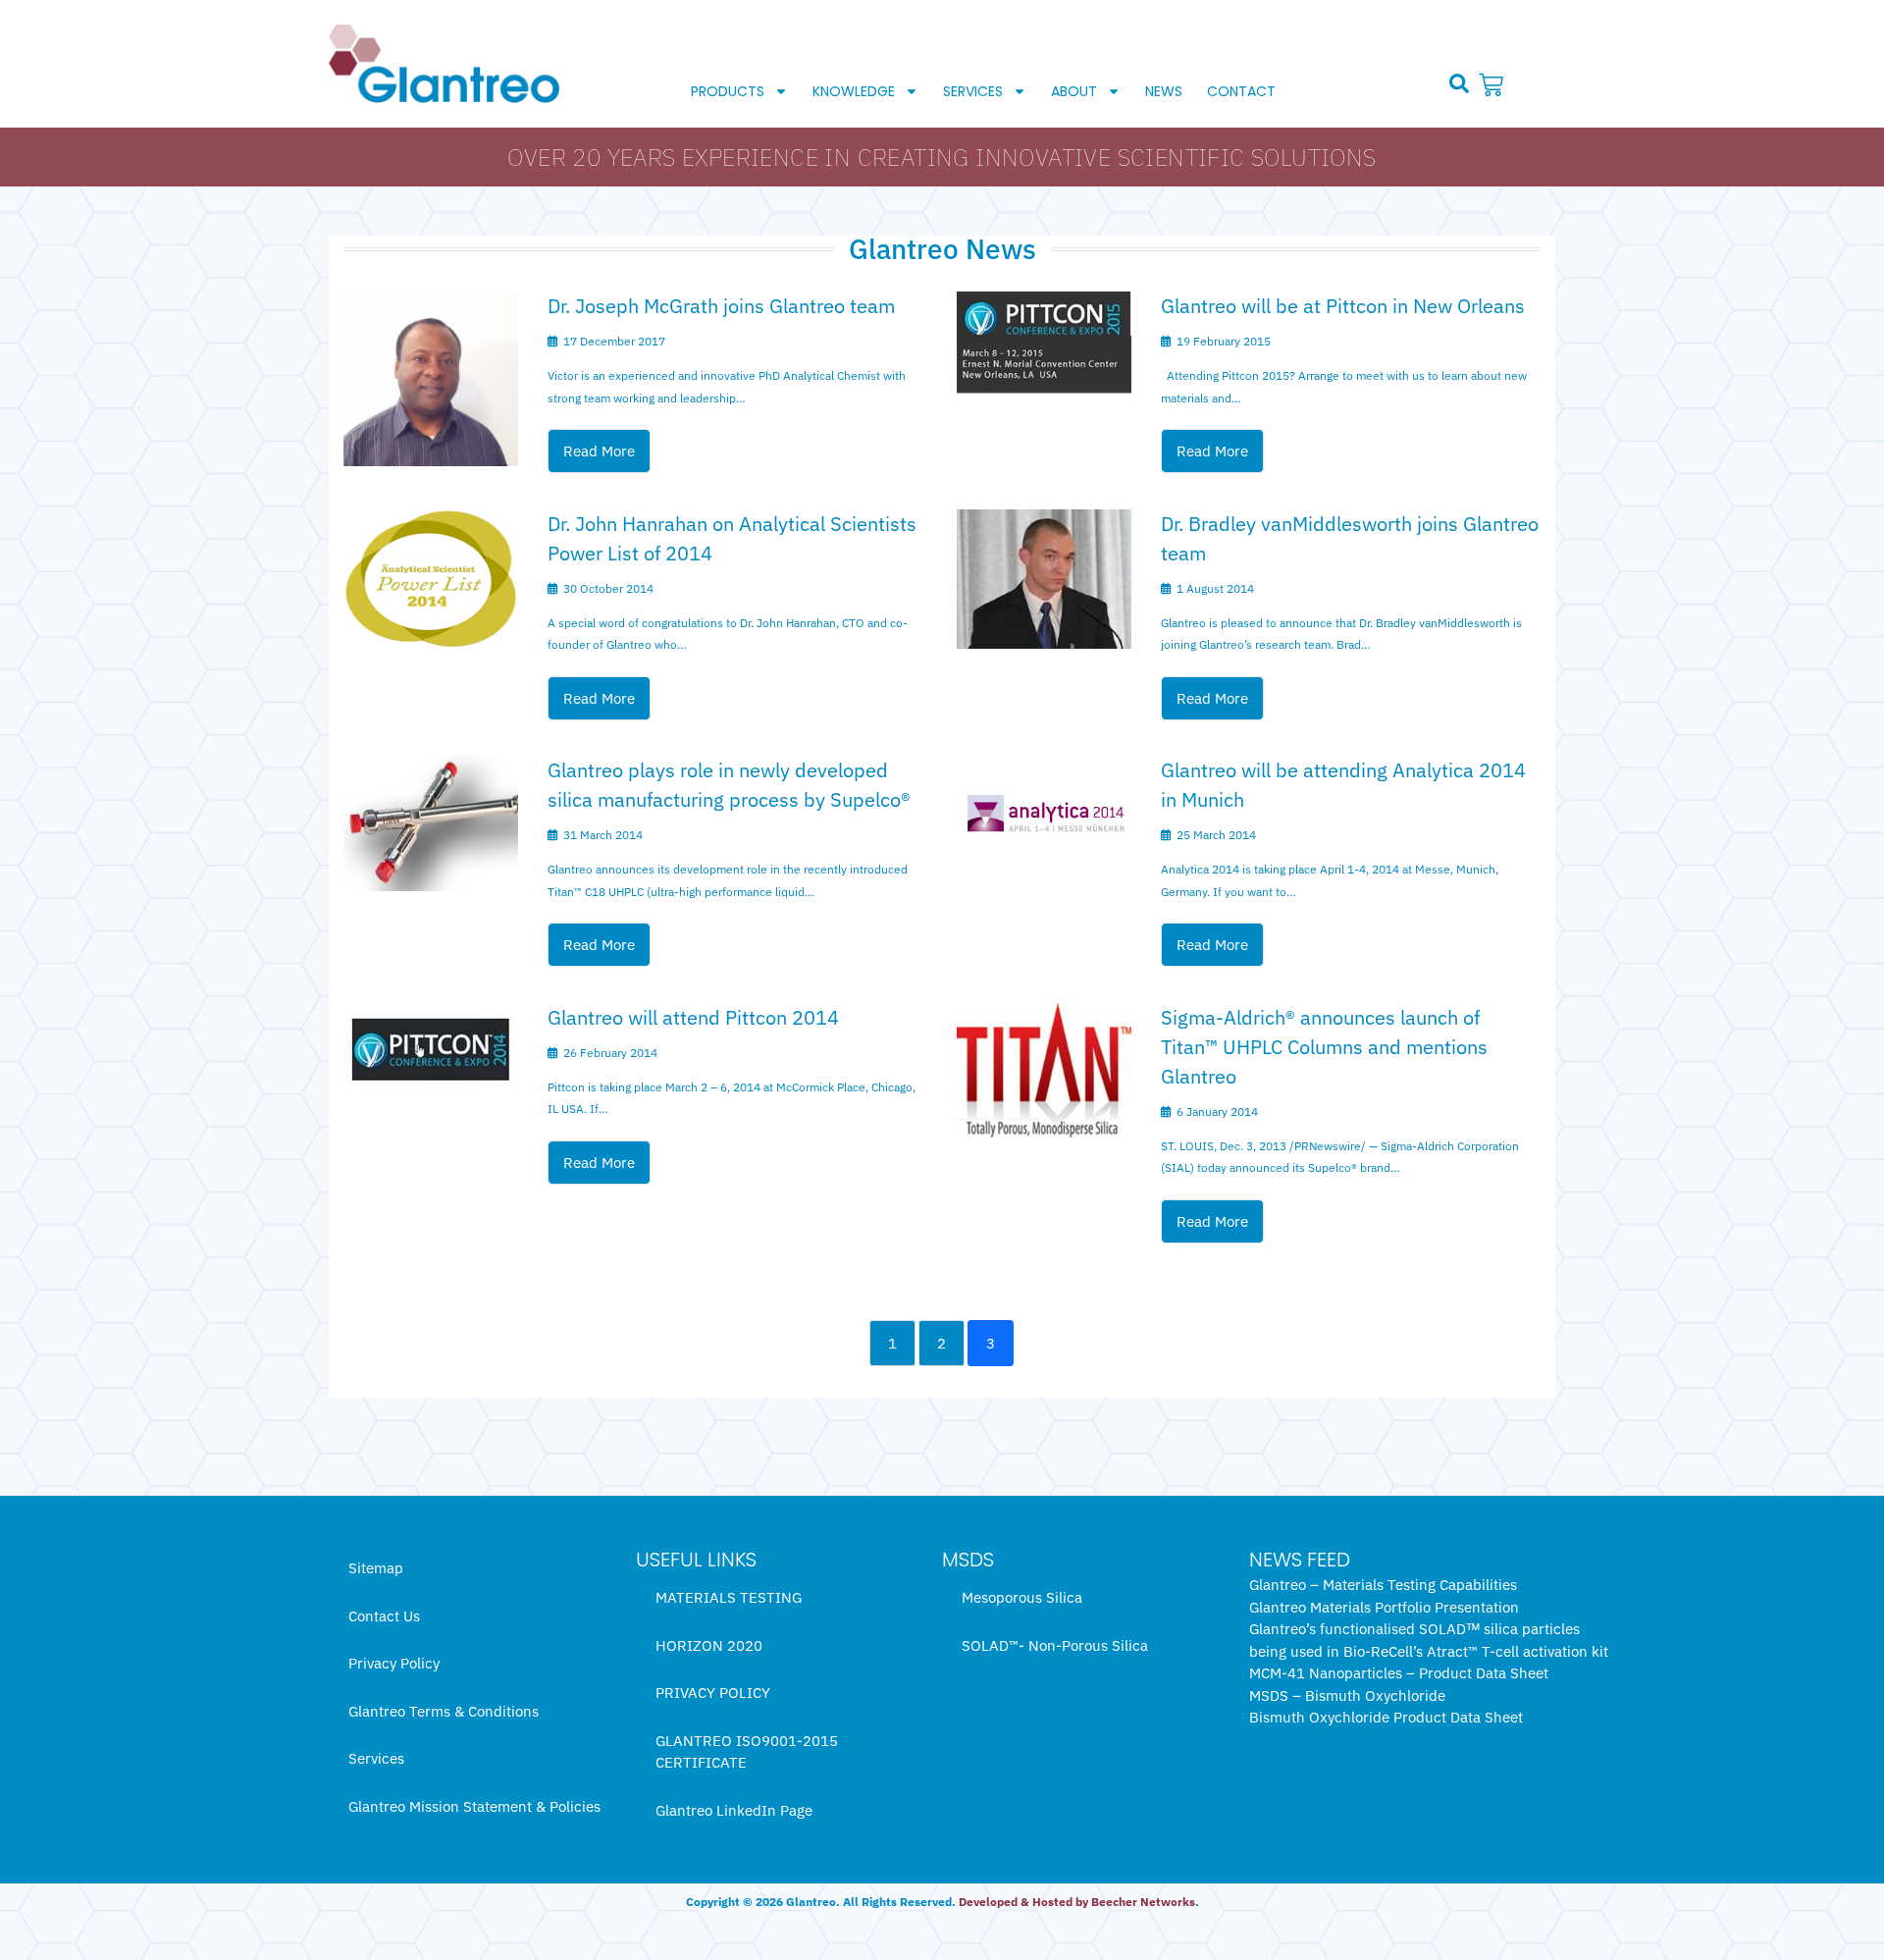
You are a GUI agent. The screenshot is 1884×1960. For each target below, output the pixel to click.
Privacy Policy (394, 1663)
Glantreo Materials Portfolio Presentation (1384, 1607)
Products (728, 91)
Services (973, 91)
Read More (599, 451)
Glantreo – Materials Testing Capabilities (1383, 1585)
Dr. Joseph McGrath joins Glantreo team (721, 306)
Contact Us (384, 1616)
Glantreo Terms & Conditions (444, 1711)
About (1074, 91)
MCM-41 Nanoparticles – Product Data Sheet (1399, 1673)
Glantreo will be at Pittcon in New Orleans (1343, 306)
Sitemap (376, 1568)
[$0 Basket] (1493, 85)
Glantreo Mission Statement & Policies (474, 1806)
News (1164, 91)
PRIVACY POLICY (713, 1693)
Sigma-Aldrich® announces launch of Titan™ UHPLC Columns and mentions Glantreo (1324, 1047)
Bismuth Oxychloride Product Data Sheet (1386, 1717)
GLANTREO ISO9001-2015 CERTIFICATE (747, 1752)
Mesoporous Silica (1022, 1597)
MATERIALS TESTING (729, 1597)
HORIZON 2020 (709, 1645)
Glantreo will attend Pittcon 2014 (693, 1017)
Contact (1241, 91)
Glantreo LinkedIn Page (734, 1810)
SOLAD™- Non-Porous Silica (1055, 1645)
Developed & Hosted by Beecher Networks (1077, 1902)
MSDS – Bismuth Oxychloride (1347, 1695)
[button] (1459, 83)
